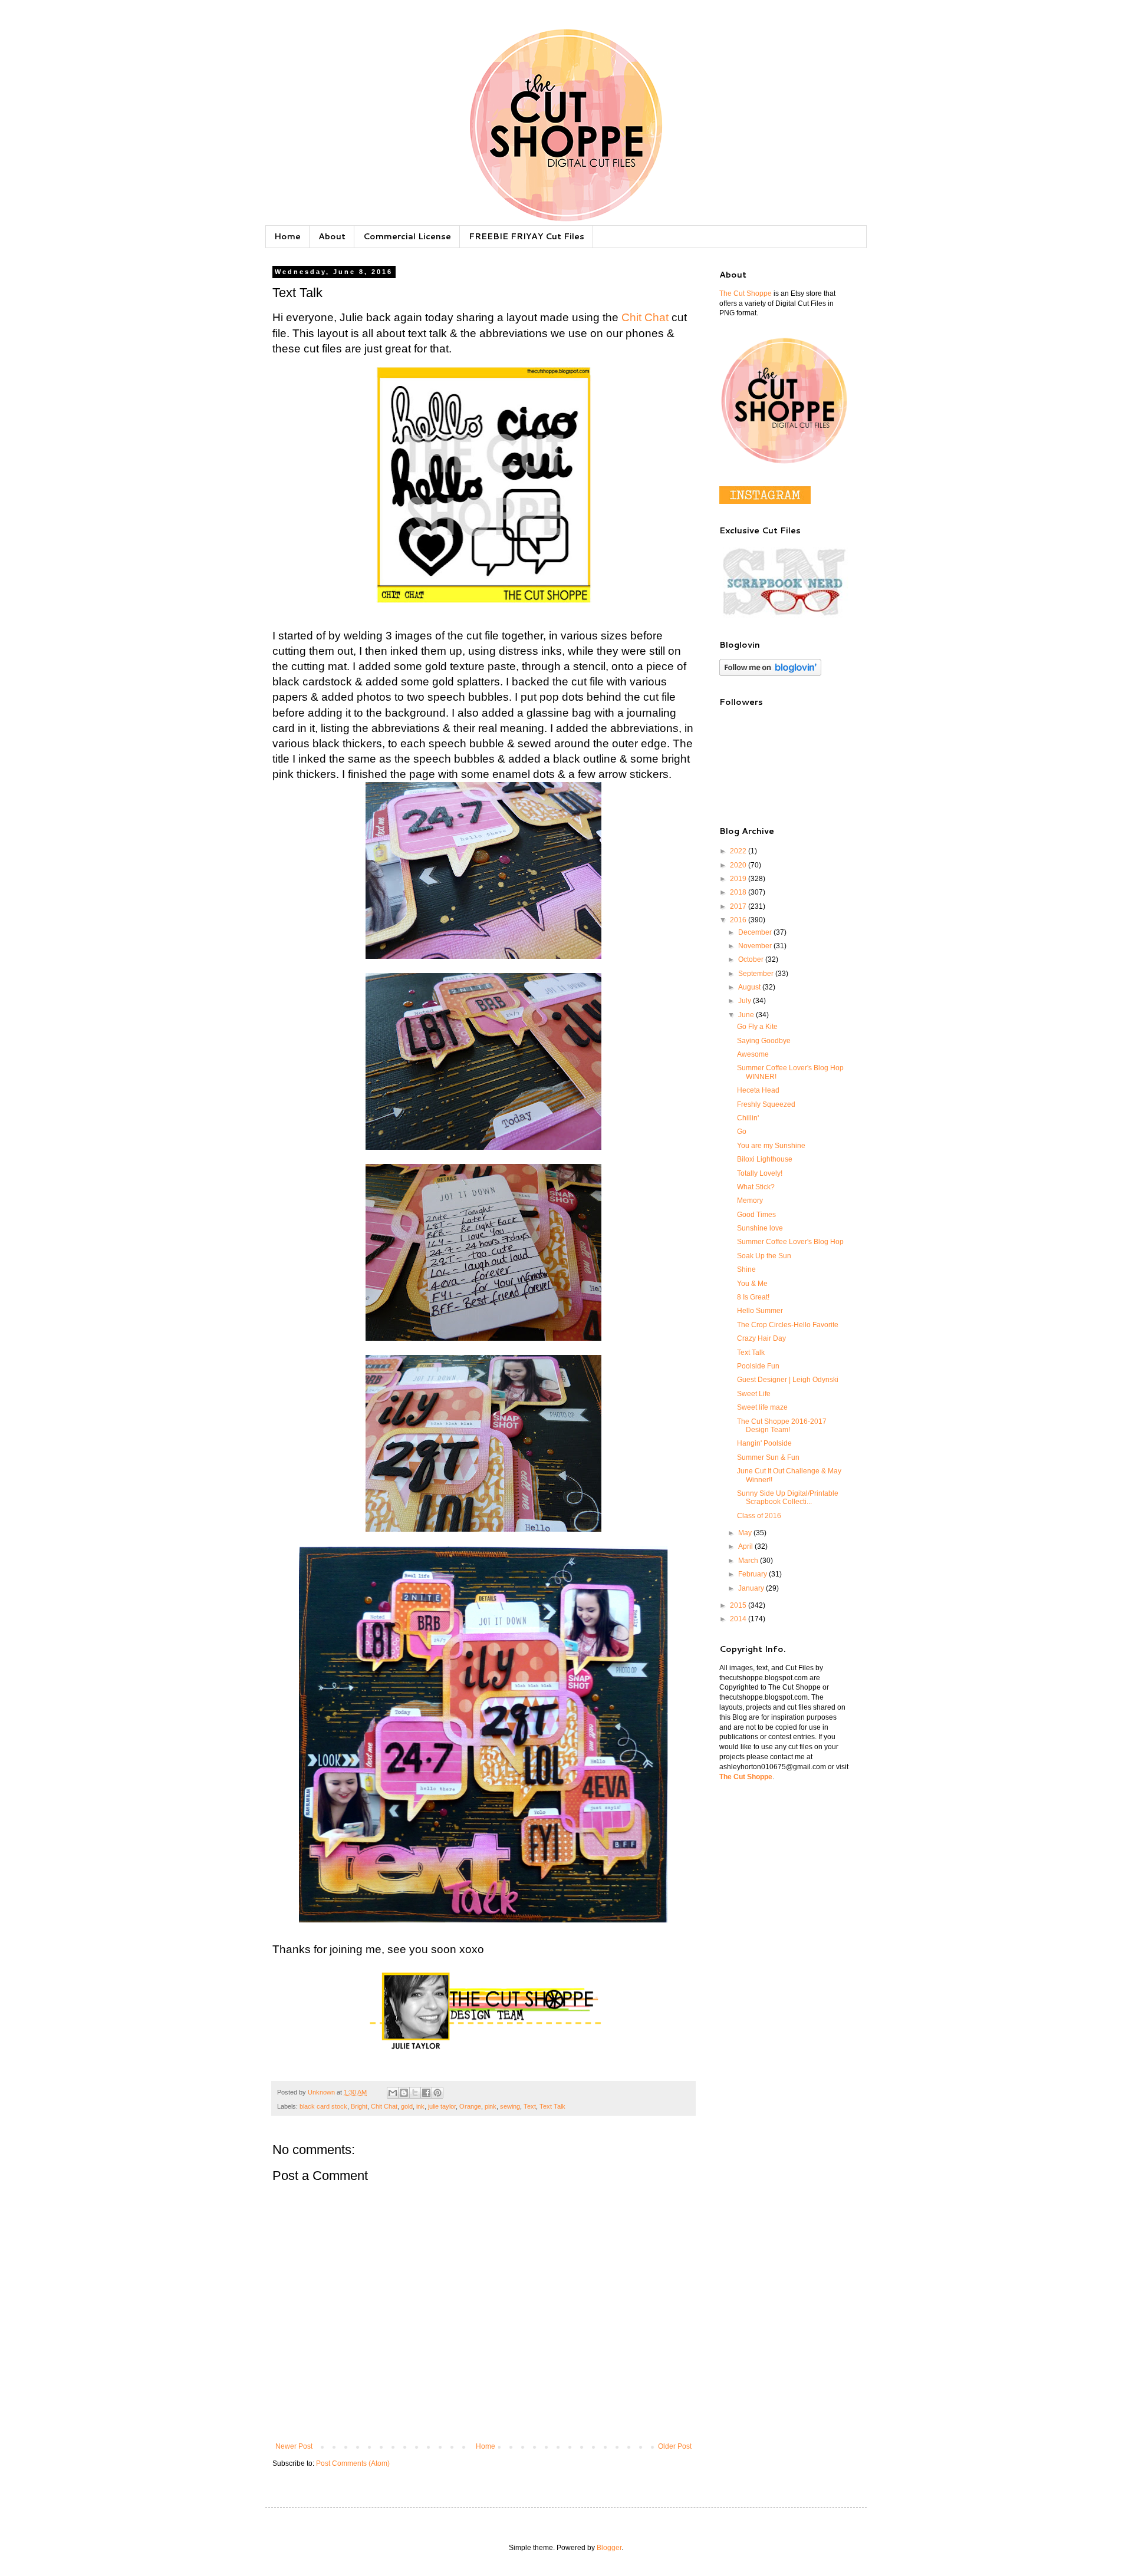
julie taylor (442, 2106)
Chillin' (748, 1118)
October (752, 959)
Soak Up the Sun (764, 1256)
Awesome (753, 1054)
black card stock (323, 2106)
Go (742, 1132)
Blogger (609, 2548)
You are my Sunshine (771, 1146)
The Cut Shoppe (746, 293)
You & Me (752, 1284)
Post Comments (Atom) (353, 2463)
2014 (739, 1619)
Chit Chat (645, 317)
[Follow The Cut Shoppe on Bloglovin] (770, 674)
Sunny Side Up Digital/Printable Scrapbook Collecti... (788, 1498)
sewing (510, 2106)
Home (287, 236)
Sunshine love (760, 1228)
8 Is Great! (753, 1297)
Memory (750, 1200)
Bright (359, 2106)
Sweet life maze (762, 1407)
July (746, 1001)
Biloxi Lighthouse (765, 1159)
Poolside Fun (758, 1366)
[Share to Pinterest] (437, 2093)
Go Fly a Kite (757, 1027)
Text (530, 2106)
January (752, 1588)
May (746, 1533)
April (746, 1546)
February (753, 1574)
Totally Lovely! (760, 1173)
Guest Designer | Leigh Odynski (788, 1380)
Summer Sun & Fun (768, 1457)
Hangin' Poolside (764, 1443)
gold (407, 2106)
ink (420, 2106)
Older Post (675, 2446)
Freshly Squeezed (766, 1104)
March (749, 1561)
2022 (739, 851)
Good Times (756, 1215)
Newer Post (294, 2446)
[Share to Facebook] (426, 2093)
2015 (739, 1605)
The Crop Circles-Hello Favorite (788, 1325)
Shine (746, 1269)
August (750, 987)
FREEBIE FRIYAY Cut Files (526, 236)
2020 (739, 865)
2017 (739, 906)
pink (491, 2106)
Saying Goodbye (764, 1041)
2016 (739, 920)
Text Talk (552, 2106)
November (756, 946)
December (756, 932)
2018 (739, 892)
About (332, 236)
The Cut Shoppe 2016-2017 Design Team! (782, 1426)
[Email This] (393, 2093)
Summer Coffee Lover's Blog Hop (790, 1242)
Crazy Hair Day (761, 1338)
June (747, 1015)
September (757, 974)
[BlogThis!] (404, 2093)
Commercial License (407, 236)
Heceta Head (758, 1090)
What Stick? (756, 1187)
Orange (470, 2106)
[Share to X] (415, 2093)
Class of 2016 (759, 1516)
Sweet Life (754, 1394)
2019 (739, 879)
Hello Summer (760, 1311)
